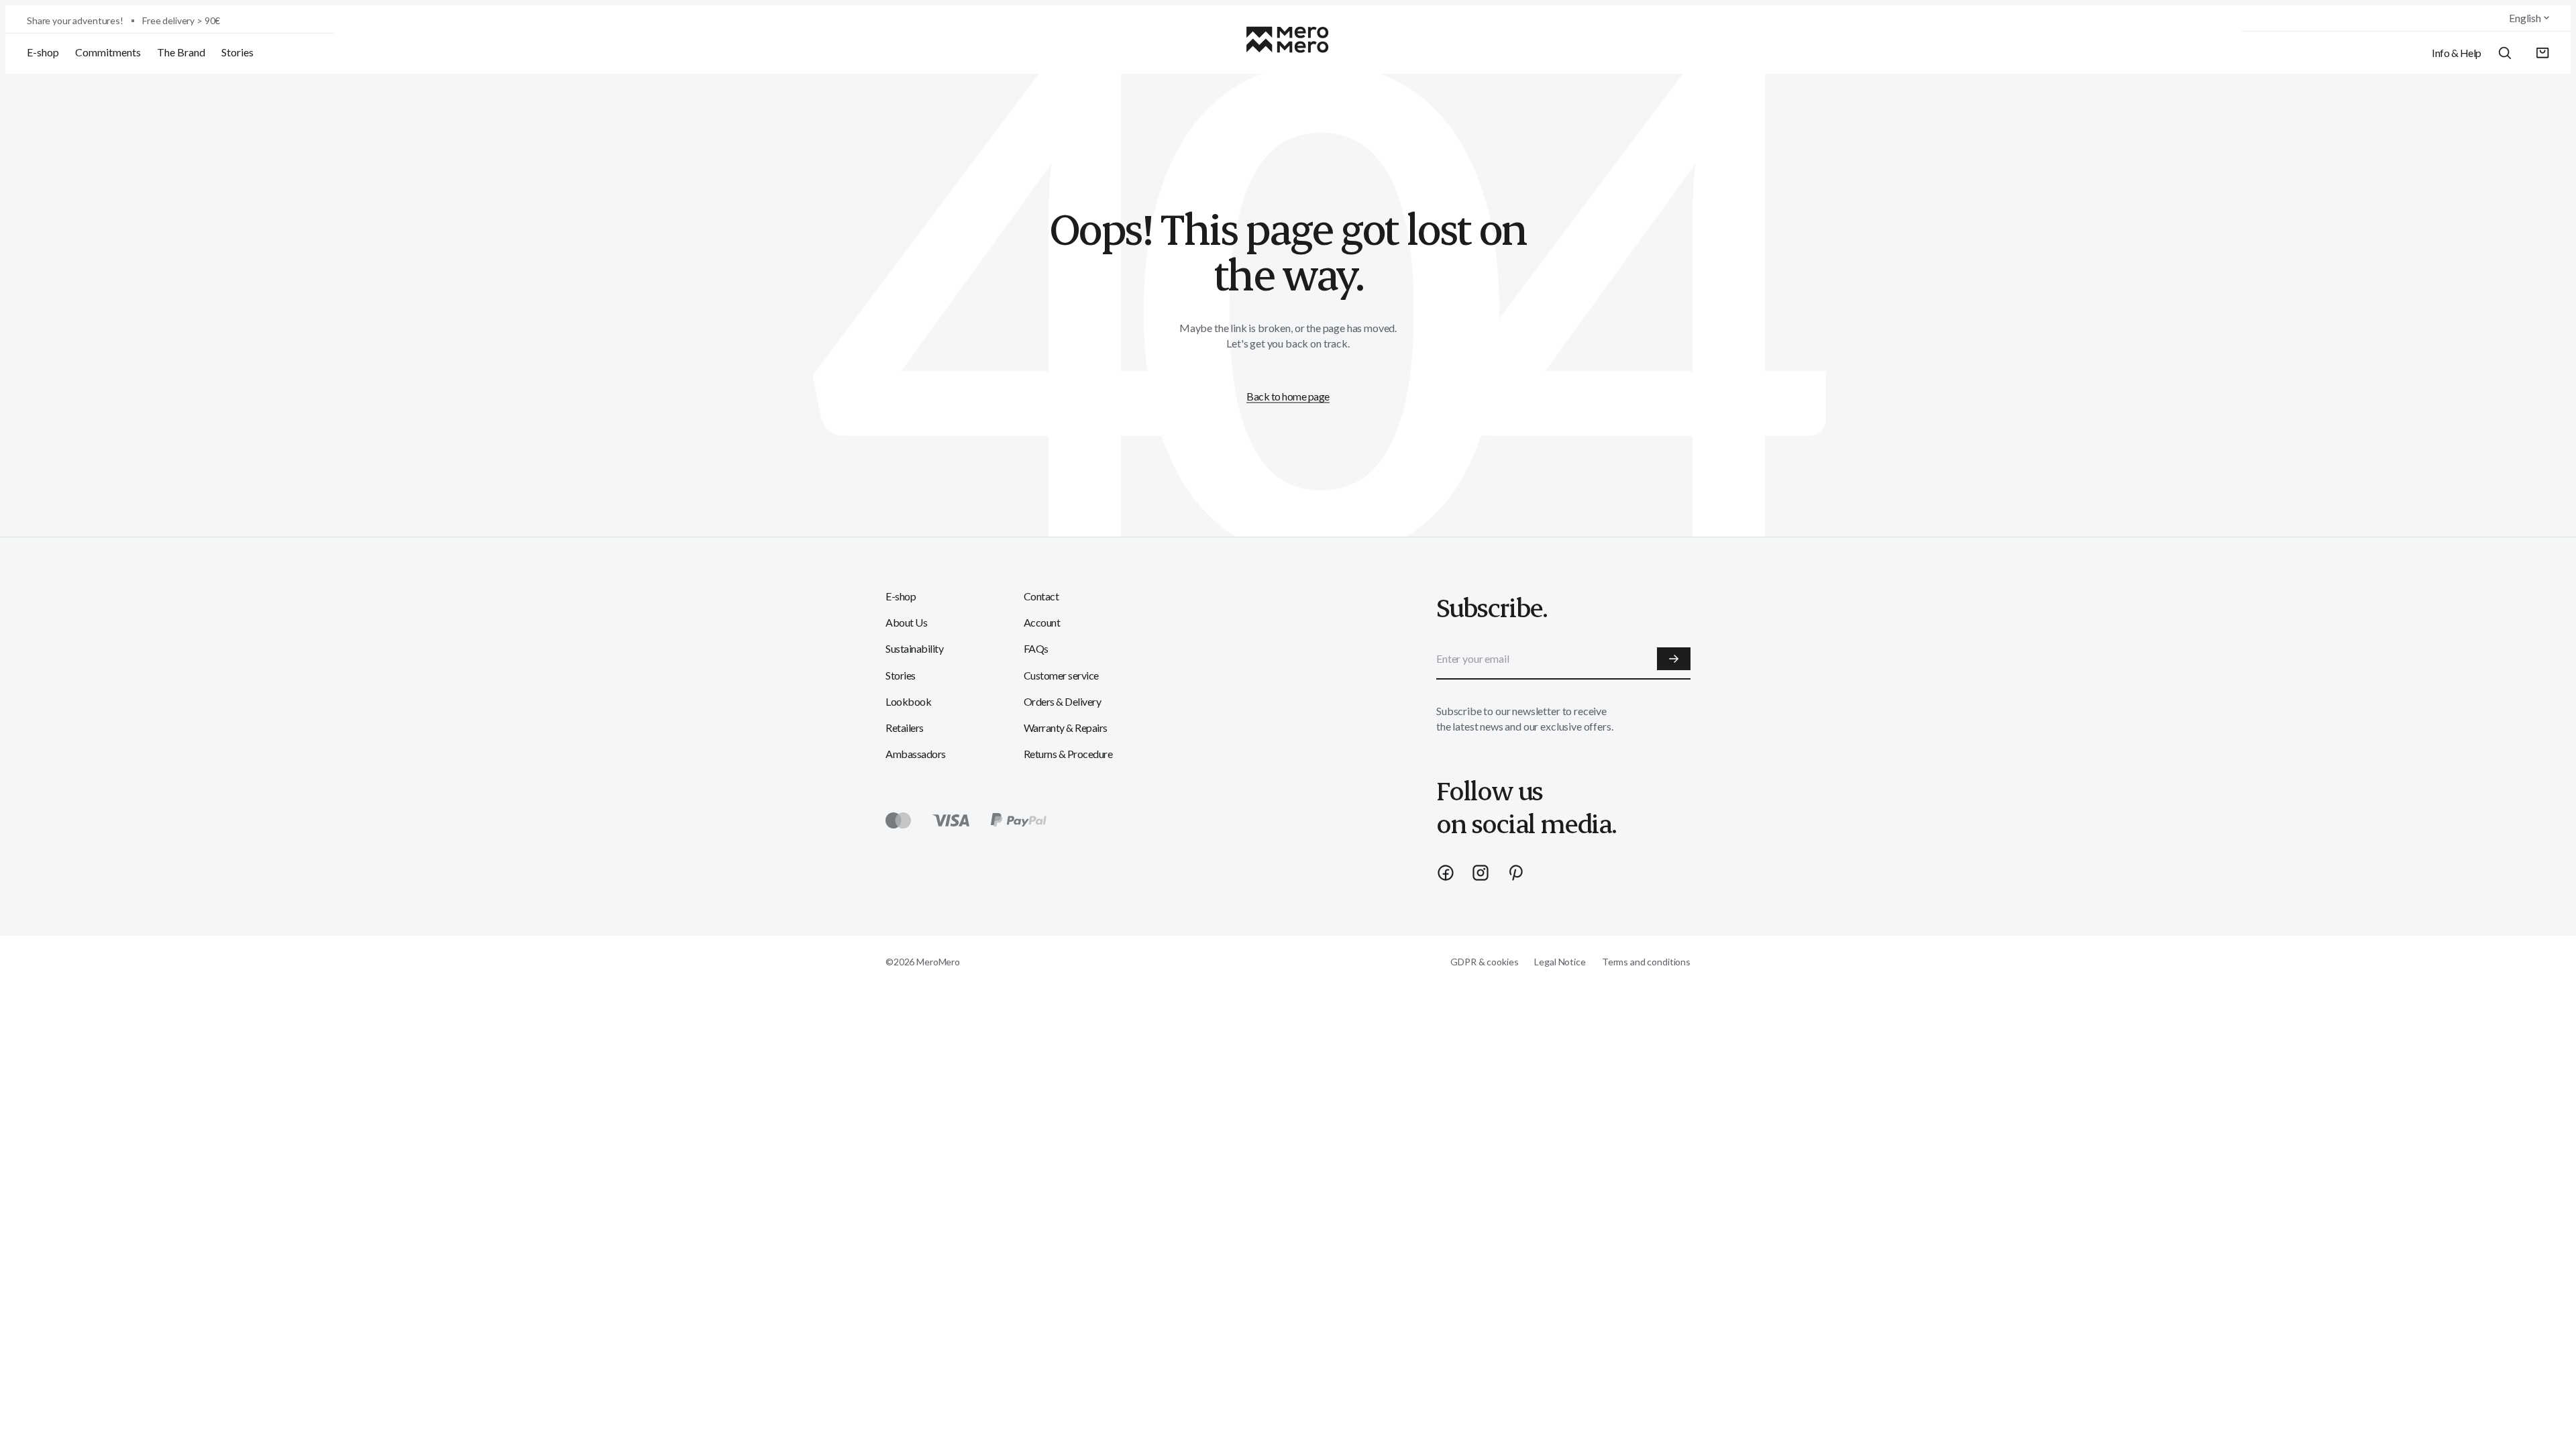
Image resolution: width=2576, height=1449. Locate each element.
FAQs (1036, 648)
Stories (237, 52)
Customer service (1061, 675)
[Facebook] (1446, 873)
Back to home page (1288, 396)
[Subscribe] (1674, 659)
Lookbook (908, 701)
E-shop (43, 52)
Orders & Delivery (1063, 701)
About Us (906, 622)
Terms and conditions (1646, 962)
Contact (1041, 596)
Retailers (905, 728)
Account (1042, 622)
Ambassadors (916, 754)
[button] (2543, 53)
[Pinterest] (1515, 873)
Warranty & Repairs (1066, 728)
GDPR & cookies (1484, 962)
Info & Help (2457, 53)
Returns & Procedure (1068, 754)
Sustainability (914, 648)
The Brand (181, 52)
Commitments (108, 52)
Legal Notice (1560, 962)
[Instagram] (1481, 873)
